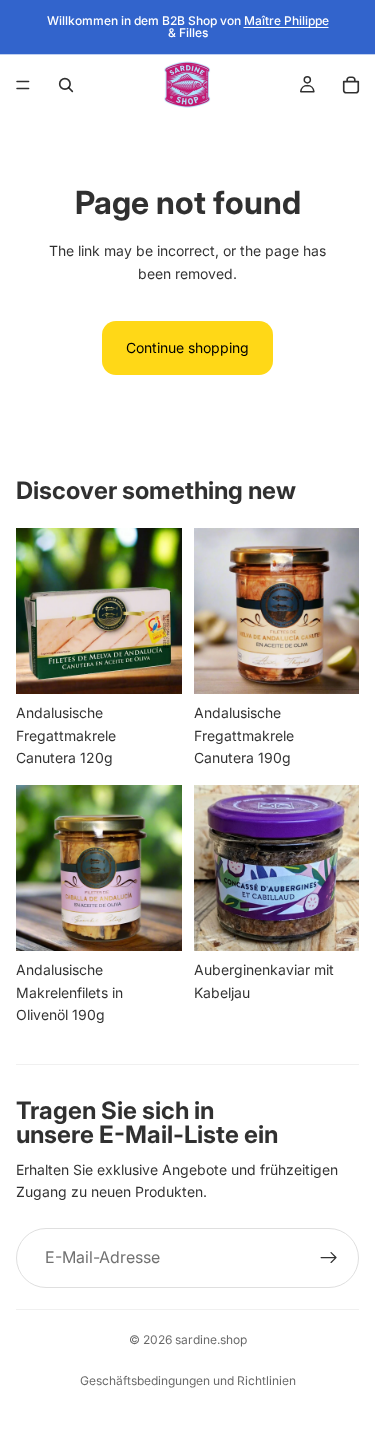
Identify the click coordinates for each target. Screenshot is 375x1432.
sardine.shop (211, 1339)
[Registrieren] (329, 1258)
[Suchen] (66, 85)
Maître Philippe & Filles (248, 26)
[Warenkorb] (351, 85)
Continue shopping (187, 347)
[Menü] (23, 85)
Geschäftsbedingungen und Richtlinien (188, 1380)
